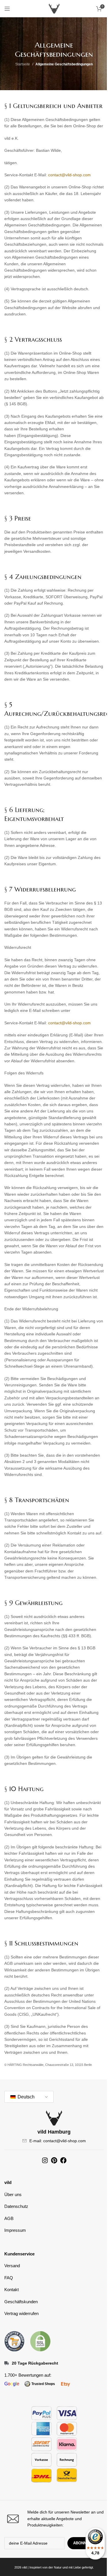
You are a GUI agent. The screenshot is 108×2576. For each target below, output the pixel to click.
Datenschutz (16, 2206)
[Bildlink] (14, 2341)
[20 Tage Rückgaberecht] (7, 2363)
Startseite (23, 64)
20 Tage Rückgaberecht (35, 2363)
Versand (12, 2266)
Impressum (15, 2230)
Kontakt (12, 2290)
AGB (9, 2218)
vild (8, 2182)
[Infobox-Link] (54, 2519)
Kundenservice (19, 2254)
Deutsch (25, 2097)
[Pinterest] (54, 2160)
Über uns (13, 2194)
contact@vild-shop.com (69, 175)
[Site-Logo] (54, 8)
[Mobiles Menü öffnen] (7, 9)
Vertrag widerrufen (21, 2313)
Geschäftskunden (21, 2302)
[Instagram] (45, 2160)
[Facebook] (63, 2160)
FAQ (9, 2278)
